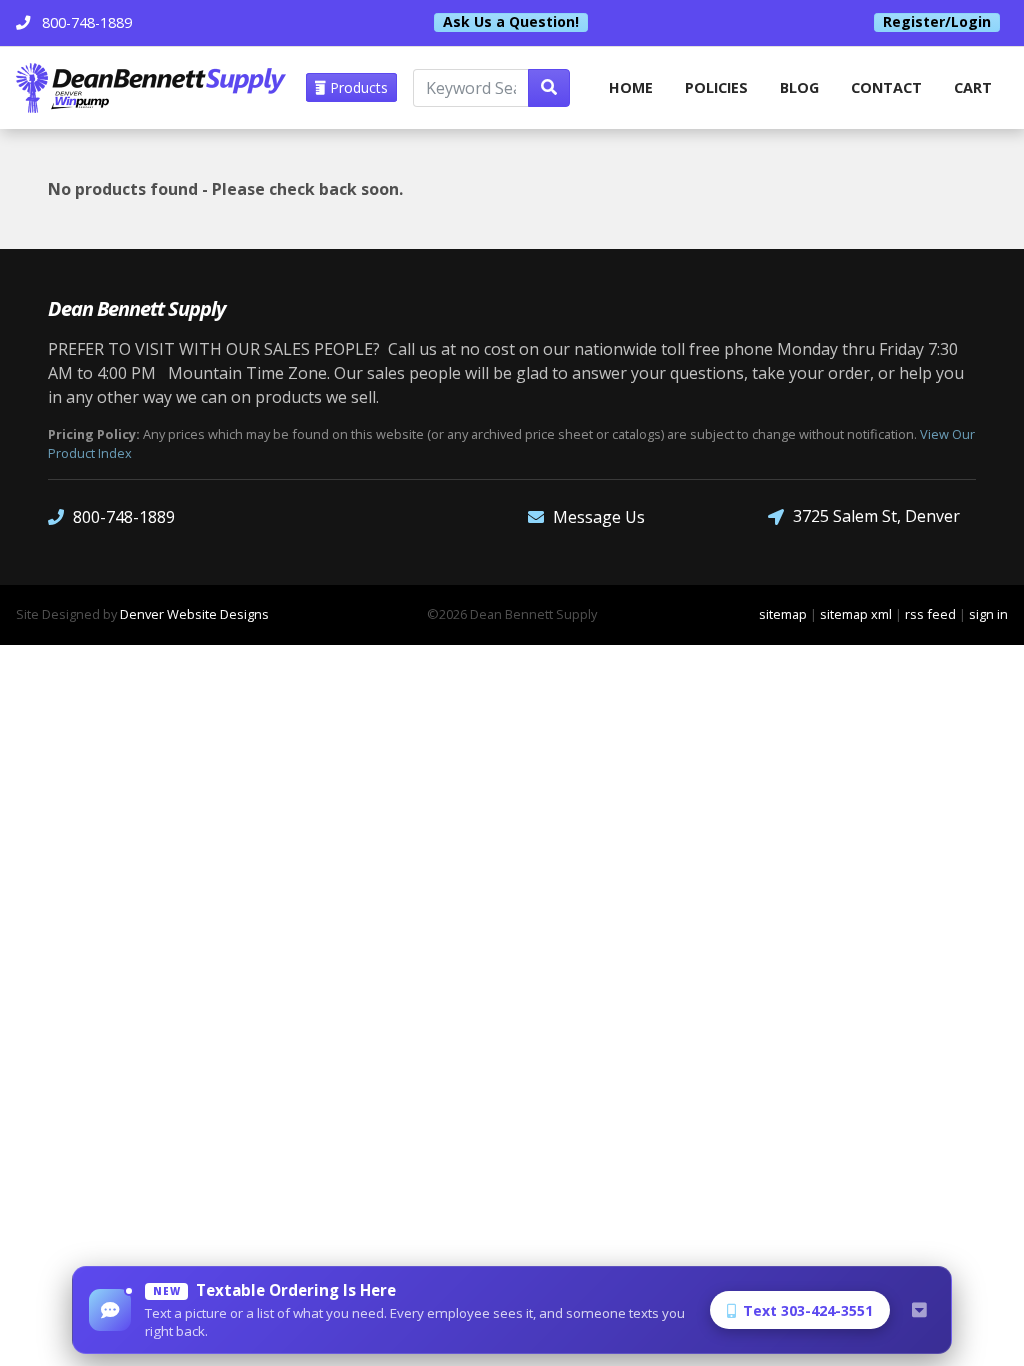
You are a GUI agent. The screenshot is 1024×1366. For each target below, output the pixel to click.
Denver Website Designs (194, 614)
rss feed (930, 614)
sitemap (783, 614)
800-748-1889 (124, 517)
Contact (886, 87)
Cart (973, 87)
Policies (716, 87)
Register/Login (937, 22)
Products (357, 87)
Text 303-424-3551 (808, 1310)
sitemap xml (856, 614)
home (631, 87)
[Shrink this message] (919, 1310)
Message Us (599, 517)
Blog (799, 87)
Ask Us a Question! (511, 22)
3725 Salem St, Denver (876, 516)
